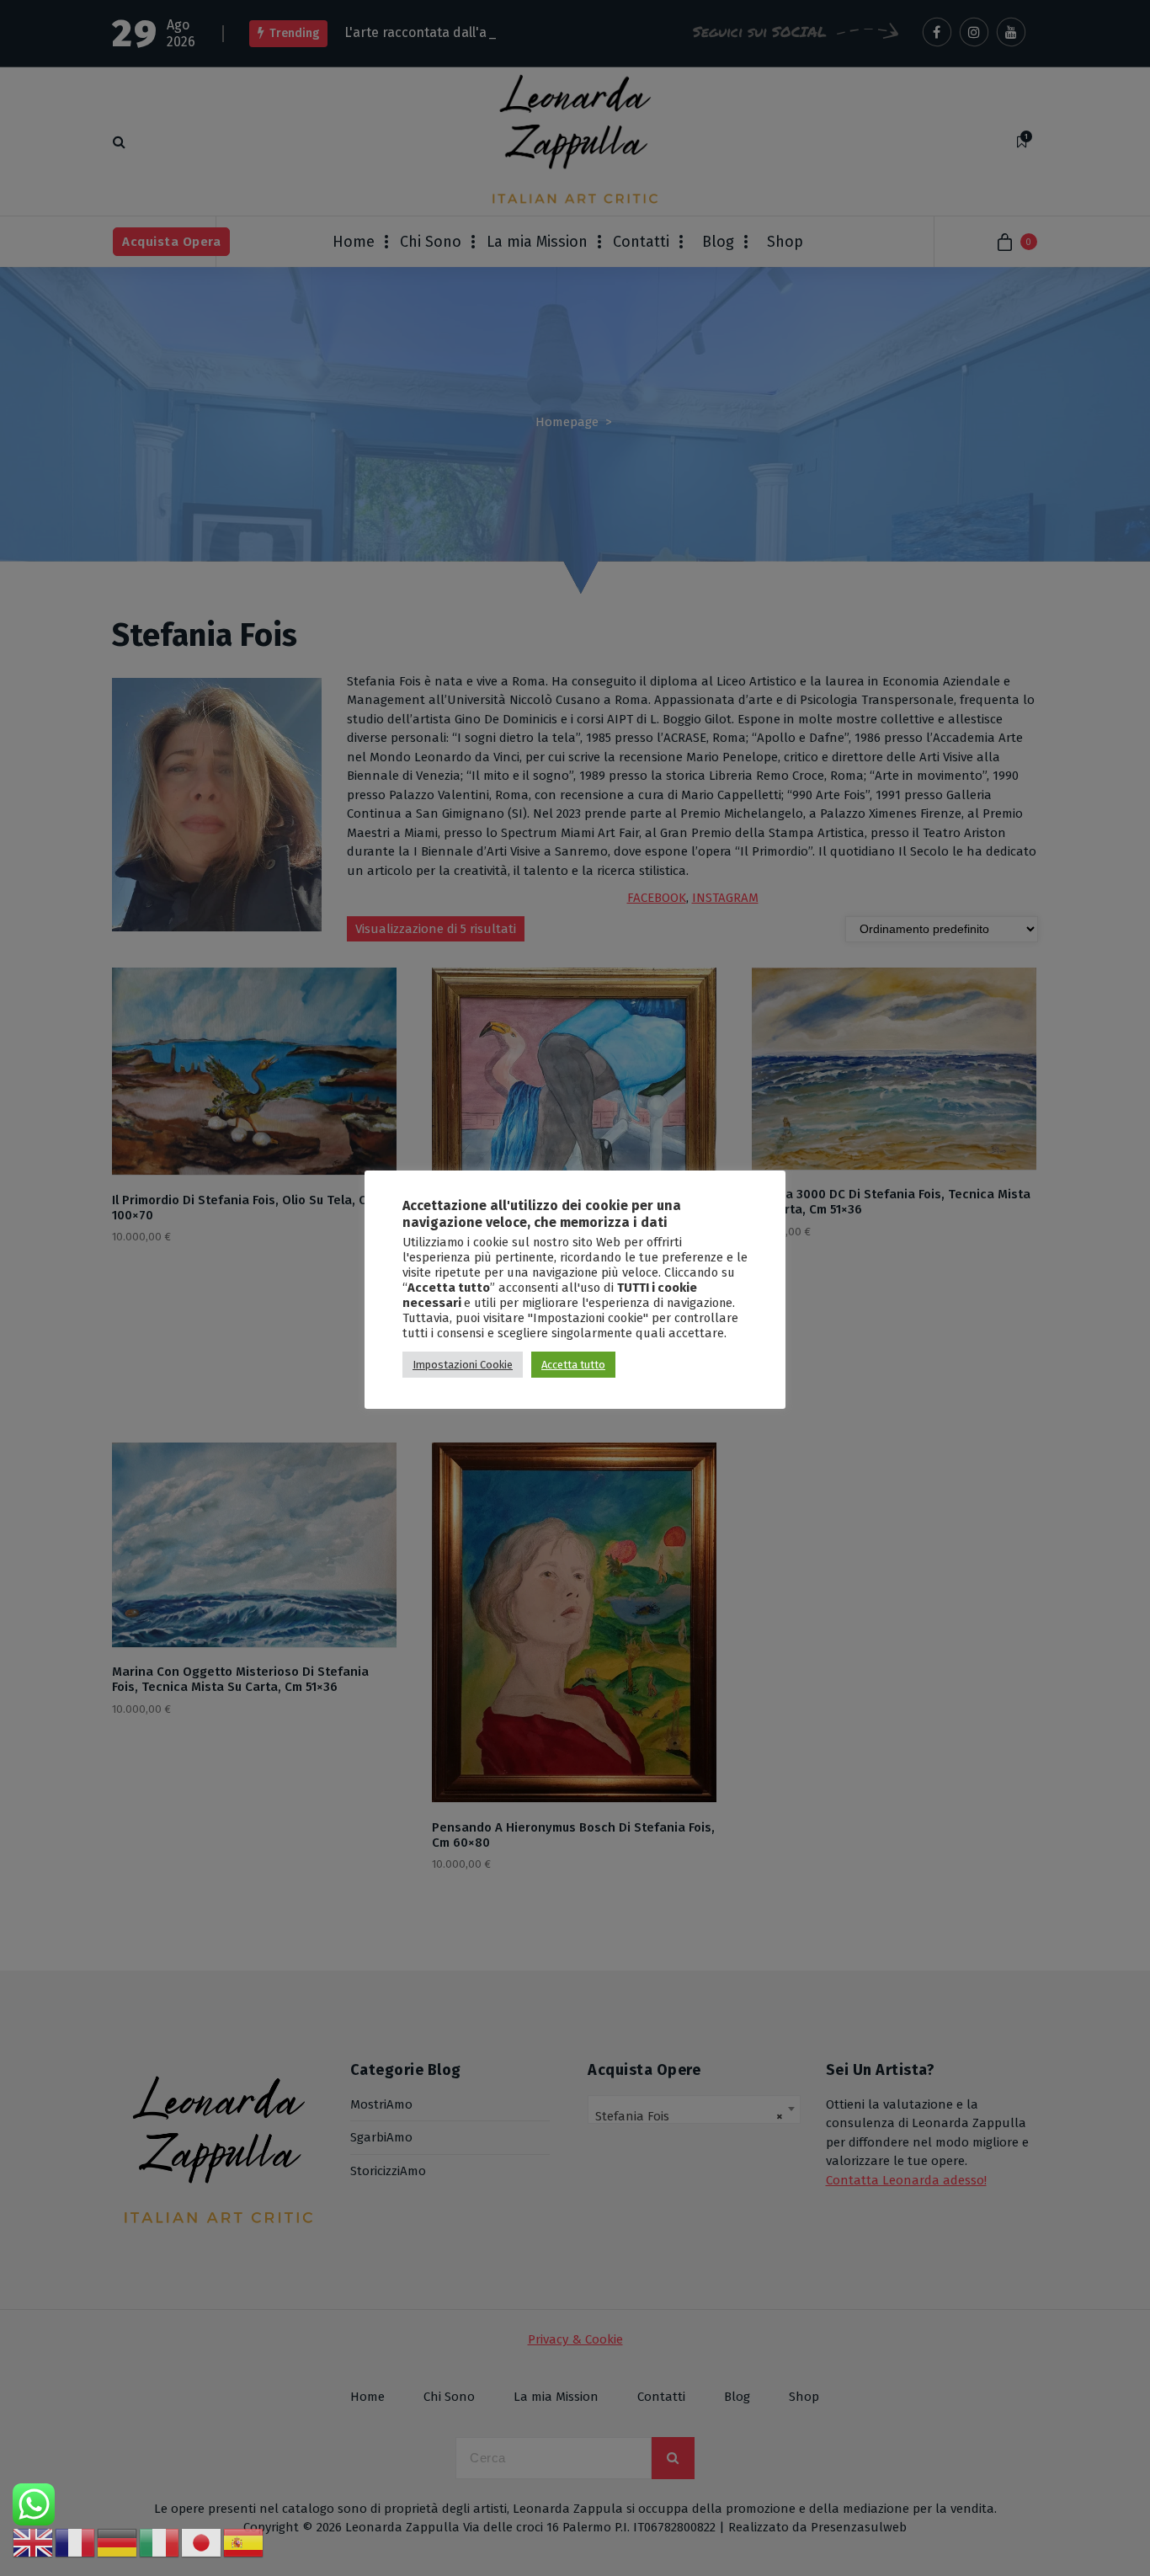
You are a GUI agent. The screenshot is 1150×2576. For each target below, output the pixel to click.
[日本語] (202, 2542)
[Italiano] (160, 2542)
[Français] (76, 2542)
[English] (34, 2542)
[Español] (244, 2542)
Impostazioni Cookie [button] (463, 1365)
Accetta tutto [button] (573, 1365)
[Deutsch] (118, 2542)
